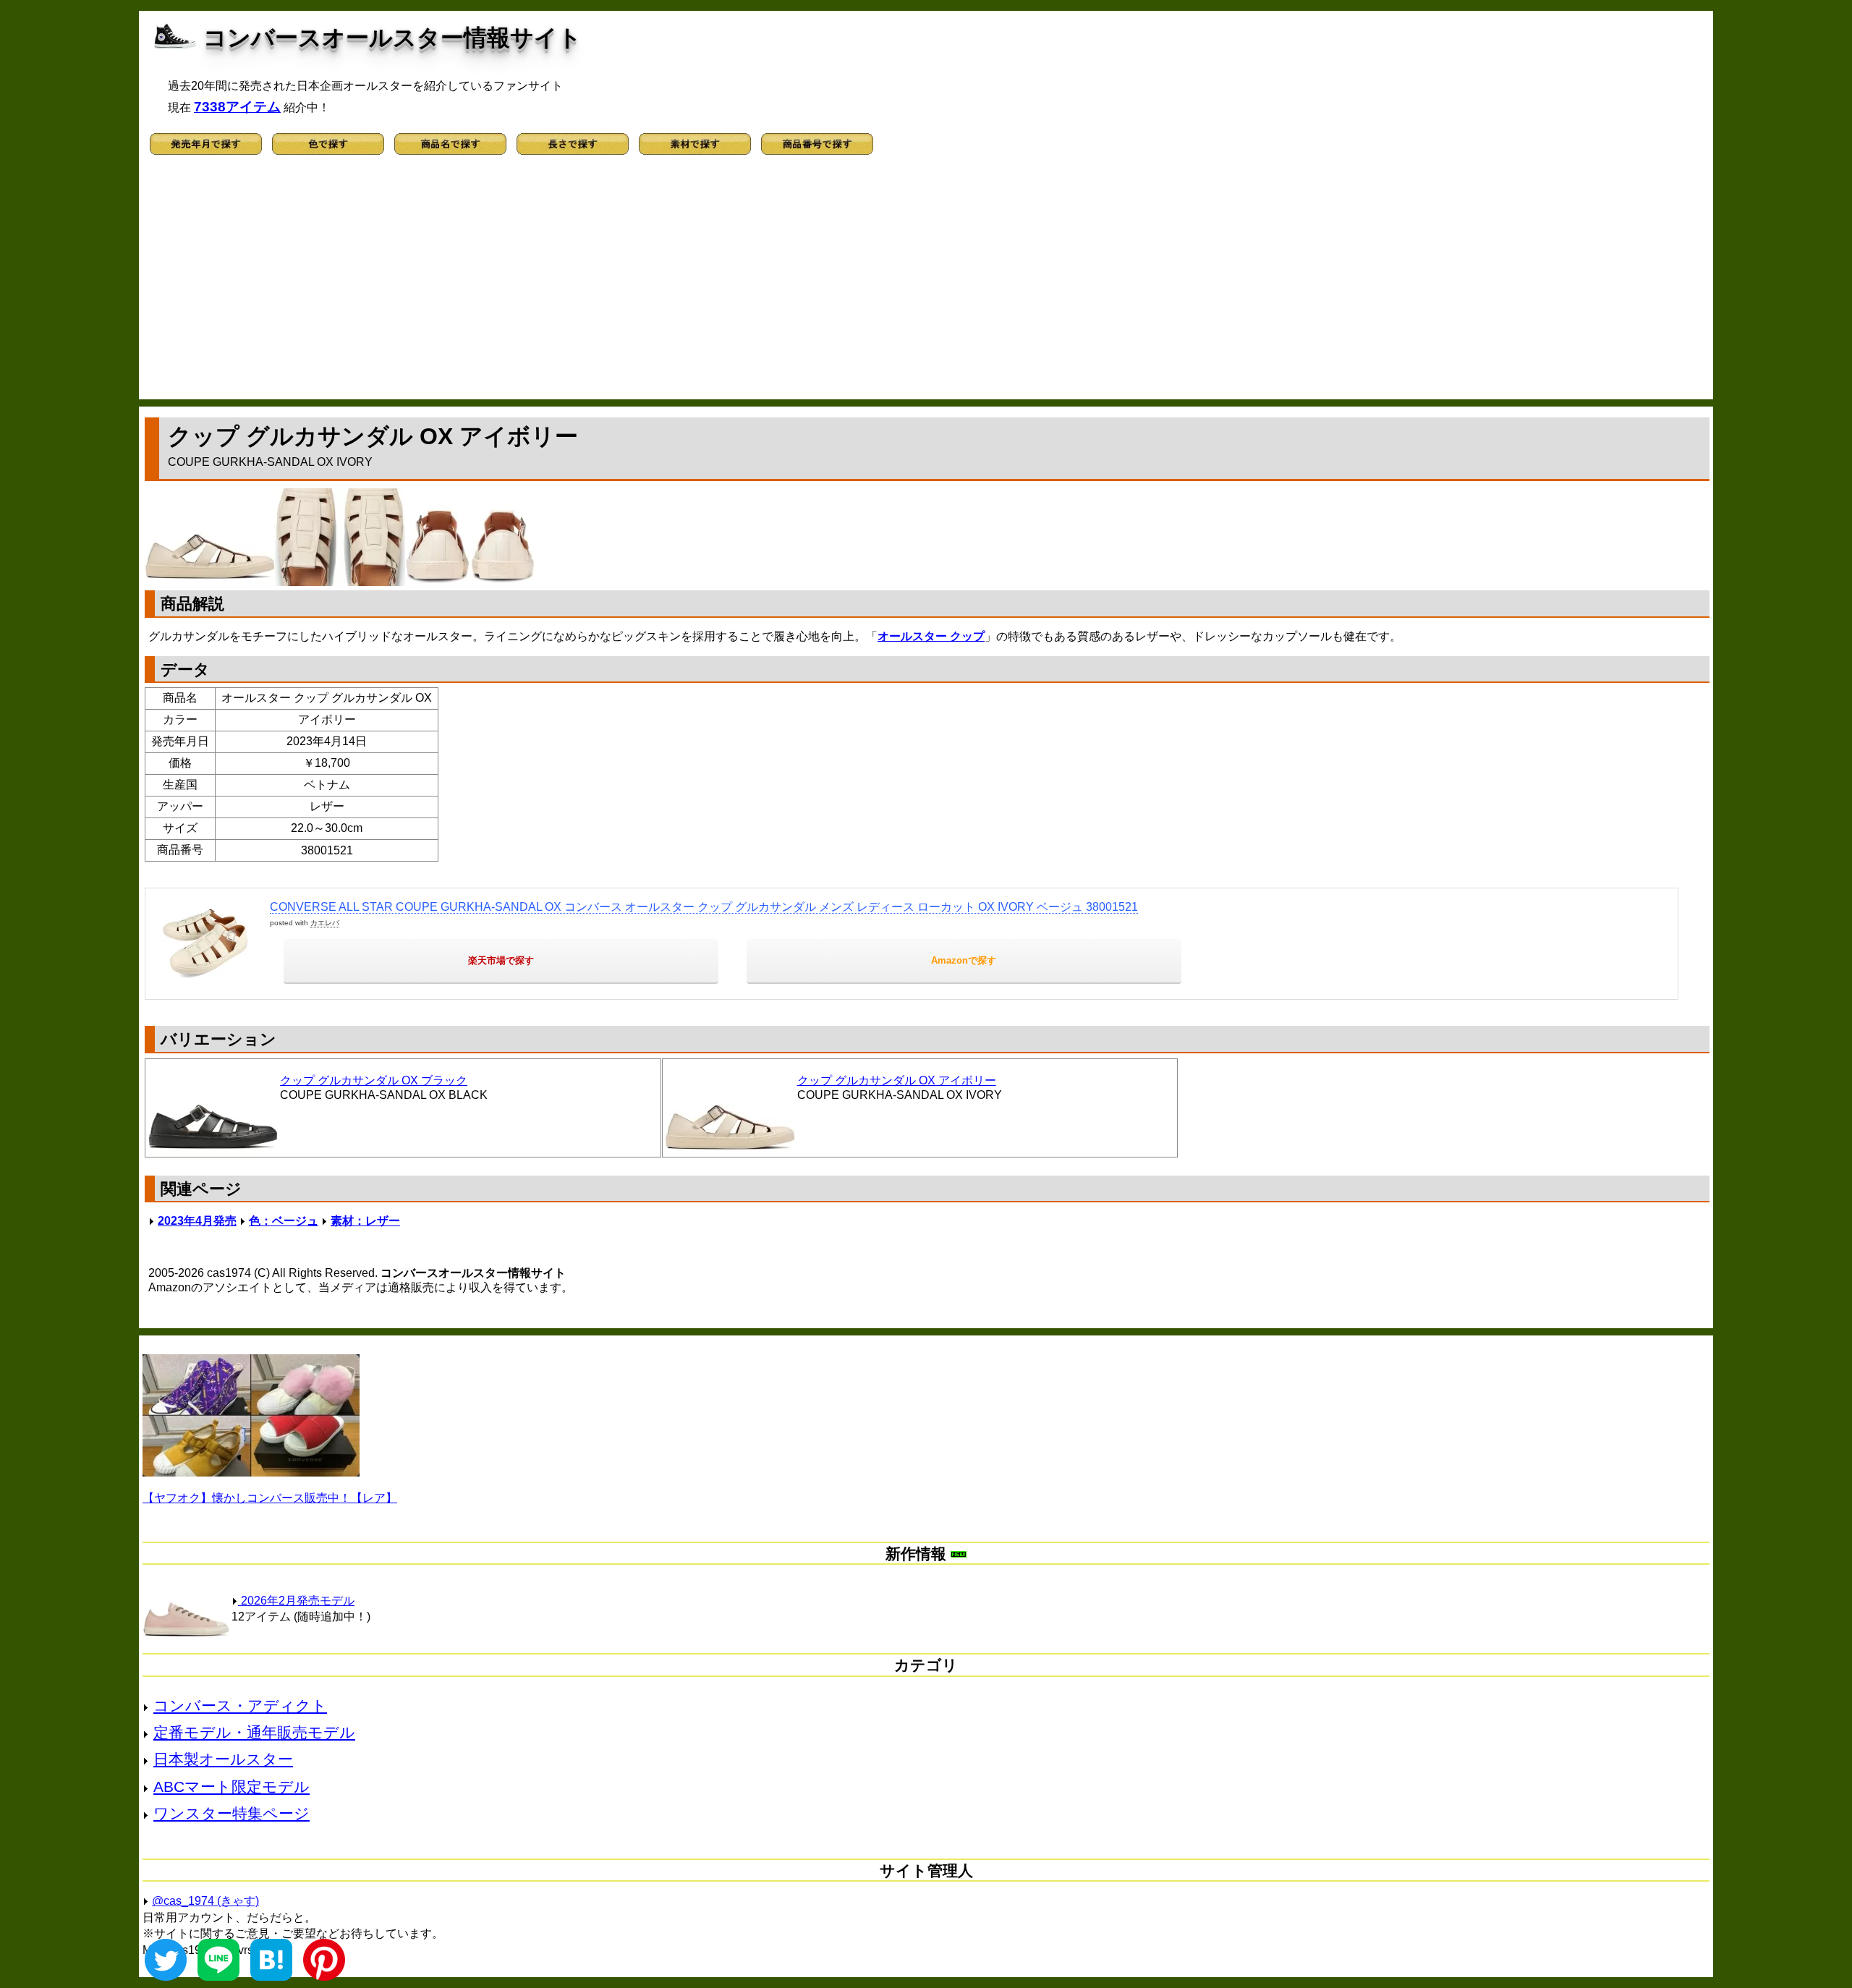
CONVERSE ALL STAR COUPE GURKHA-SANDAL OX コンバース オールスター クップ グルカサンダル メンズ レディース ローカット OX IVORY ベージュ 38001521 (704, 907)
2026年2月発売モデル (296, 1601)
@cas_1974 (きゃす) (205, 1901)
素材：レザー (365, 1221)
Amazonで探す (964, 960)
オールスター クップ (931, 636)
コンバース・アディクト (240, 1705)
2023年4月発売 (197, 1221)
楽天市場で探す (501, 960)
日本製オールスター (223, 1759)
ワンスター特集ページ (231, 1813)
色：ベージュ (284, 1221)
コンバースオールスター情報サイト (392, 38)
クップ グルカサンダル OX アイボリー (897, 1080)
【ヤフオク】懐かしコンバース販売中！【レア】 (270, 1498)
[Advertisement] (926, 284)
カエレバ (325, 923)
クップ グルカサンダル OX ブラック (374, 1080)
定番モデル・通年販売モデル (254, 1732)
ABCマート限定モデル (231, 1787)
